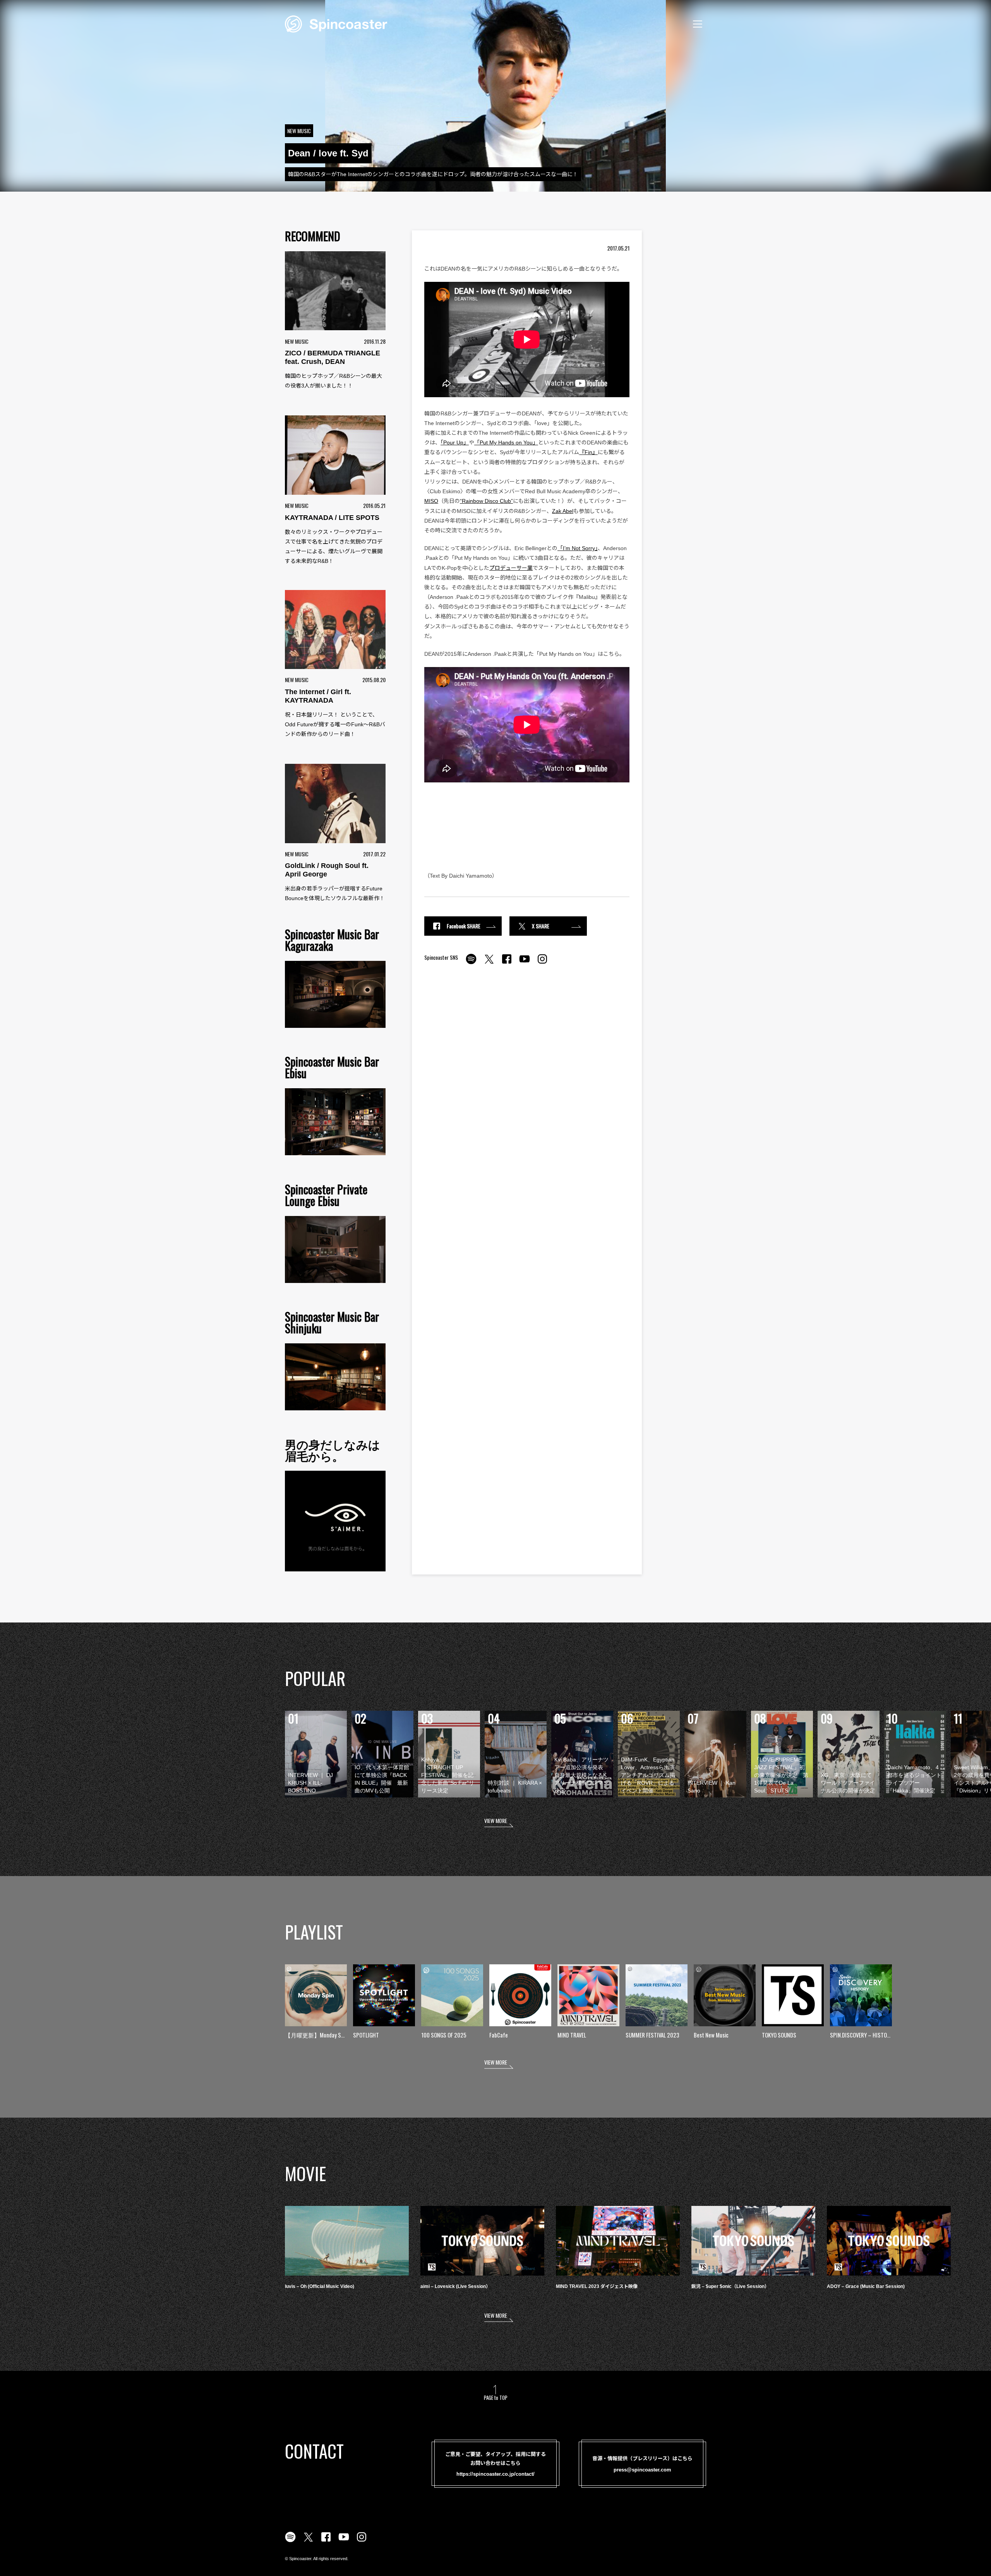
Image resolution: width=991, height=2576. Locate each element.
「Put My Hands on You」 (506, 442)
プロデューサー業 (511, 568)
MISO (431, 501)
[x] (489, 963)
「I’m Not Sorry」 (578, 548)
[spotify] (471, 963)
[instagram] (542, 963)
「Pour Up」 (455, 442)
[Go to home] (336, 23)
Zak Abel (563, 511)
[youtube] (525, 963)
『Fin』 (588, 452)
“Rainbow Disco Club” (486, 501)
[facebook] (507, 963)
